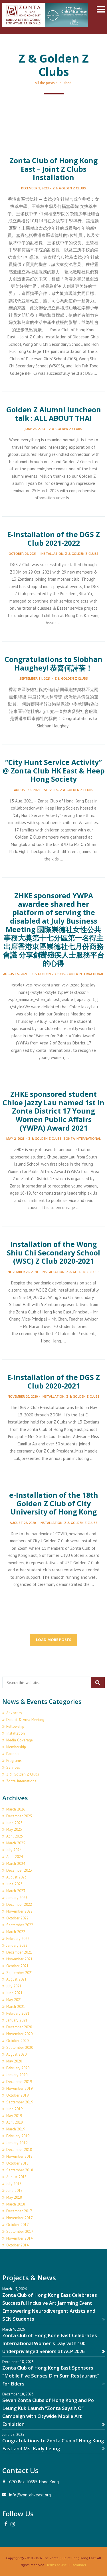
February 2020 (18, 2068)
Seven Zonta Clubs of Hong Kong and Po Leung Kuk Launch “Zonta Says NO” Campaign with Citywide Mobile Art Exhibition (48, 2412)
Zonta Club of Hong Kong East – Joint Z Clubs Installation (53, 169)
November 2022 (19, 1911)
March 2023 (16, 1891)
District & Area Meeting (25, 1720)
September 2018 (20, 2170)
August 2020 (16, 2054)
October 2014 (17, 2245)
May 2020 (14, 2061)
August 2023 (16, 1877)
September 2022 (20, 1925)
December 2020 (19, 2027)
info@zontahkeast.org (30, 2495)
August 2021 (16, 1979)
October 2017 (17, 2225)
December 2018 (19, 2149)
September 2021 (20, 1973)
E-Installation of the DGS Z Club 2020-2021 (53, 1382)
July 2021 (14, 1986)
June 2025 (14, 1823)
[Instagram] (13, 2524)
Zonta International (85, 974)
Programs (14, 1760)
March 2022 (16, 1932)
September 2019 (20, 2102)
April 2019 (15, 2122)
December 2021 (19, 1952)
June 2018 (14, 2190)
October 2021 (17, 1966)
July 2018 (14, 2184)
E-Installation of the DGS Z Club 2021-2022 (53, 539)
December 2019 (19, 2082)
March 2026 (16, 1809)
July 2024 (14, 1850)
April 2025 (15, 1836)
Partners (13, 1754)
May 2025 (14, 1829)
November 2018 (19, 2156)
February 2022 (18, 1938)
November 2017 (19, 2218)
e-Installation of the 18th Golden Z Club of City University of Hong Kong (54, 1503)
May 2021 (14, 2000)
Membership (16, 1747)
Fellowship (15, 1726)
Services (51, 790)
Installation (52, 554)
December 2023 (19, 1870)
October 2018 (17, 2163)
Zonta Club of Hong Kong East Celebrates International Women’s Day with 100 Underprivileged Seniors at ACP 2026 (50, 2343)
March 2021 (16, 2006)
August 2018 (16, 2177)
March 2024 (16, 1863)
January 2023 (17, 1898)
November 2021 (19, 1959)
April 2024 (15, 1857)
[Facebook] (6, 2524)
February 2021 (18, 2013)
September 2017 (20, 2231)
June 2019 (14, 2109)
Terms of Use (57, 2565)
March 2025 (16, 1843)
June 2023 (14, 1884)
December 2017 (19, 2211)
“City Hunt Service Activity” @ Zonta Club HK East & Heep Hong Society (54, 771)
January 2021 (17, 2020)
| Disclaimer (76, 2565)
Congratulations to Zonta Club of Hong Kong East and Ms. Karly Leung (53, 2444)
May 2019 (14, 2116)
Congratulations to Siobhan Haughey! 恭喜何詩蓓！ (53, 664)
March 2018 (16, 2204)
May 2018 (14, 2197)
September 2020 (20, 2047)
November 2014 (19, 2238)
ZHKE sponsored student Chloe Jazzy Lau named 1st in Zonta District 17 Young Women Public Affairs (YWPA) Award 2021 (53, 1111)
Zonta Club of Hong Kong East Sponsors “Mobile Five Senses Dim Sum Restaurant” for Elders (51, 2376)
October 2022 (17, 1918)
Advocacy (14, 1713)
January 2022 (17, 1945)
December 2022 (19, 1904)
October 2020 (17, 2041)
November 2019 (19, 2088)
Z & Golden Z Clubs (69, 188)
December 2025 (19, 1816)
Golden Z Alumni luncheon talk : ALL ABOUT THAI (54, 414)
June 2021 (14, 1993)
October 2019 (17, 2095)
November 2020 (19, 2034)
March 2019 (16, 2129)
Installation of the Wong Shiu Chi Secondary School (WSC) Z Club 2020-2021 (53, 1253)
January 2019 (17, 2143)
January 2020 (17, 2075)
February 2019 (18, 2136)
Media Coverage (20, 1740)
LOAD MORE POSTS (53, 1640)
